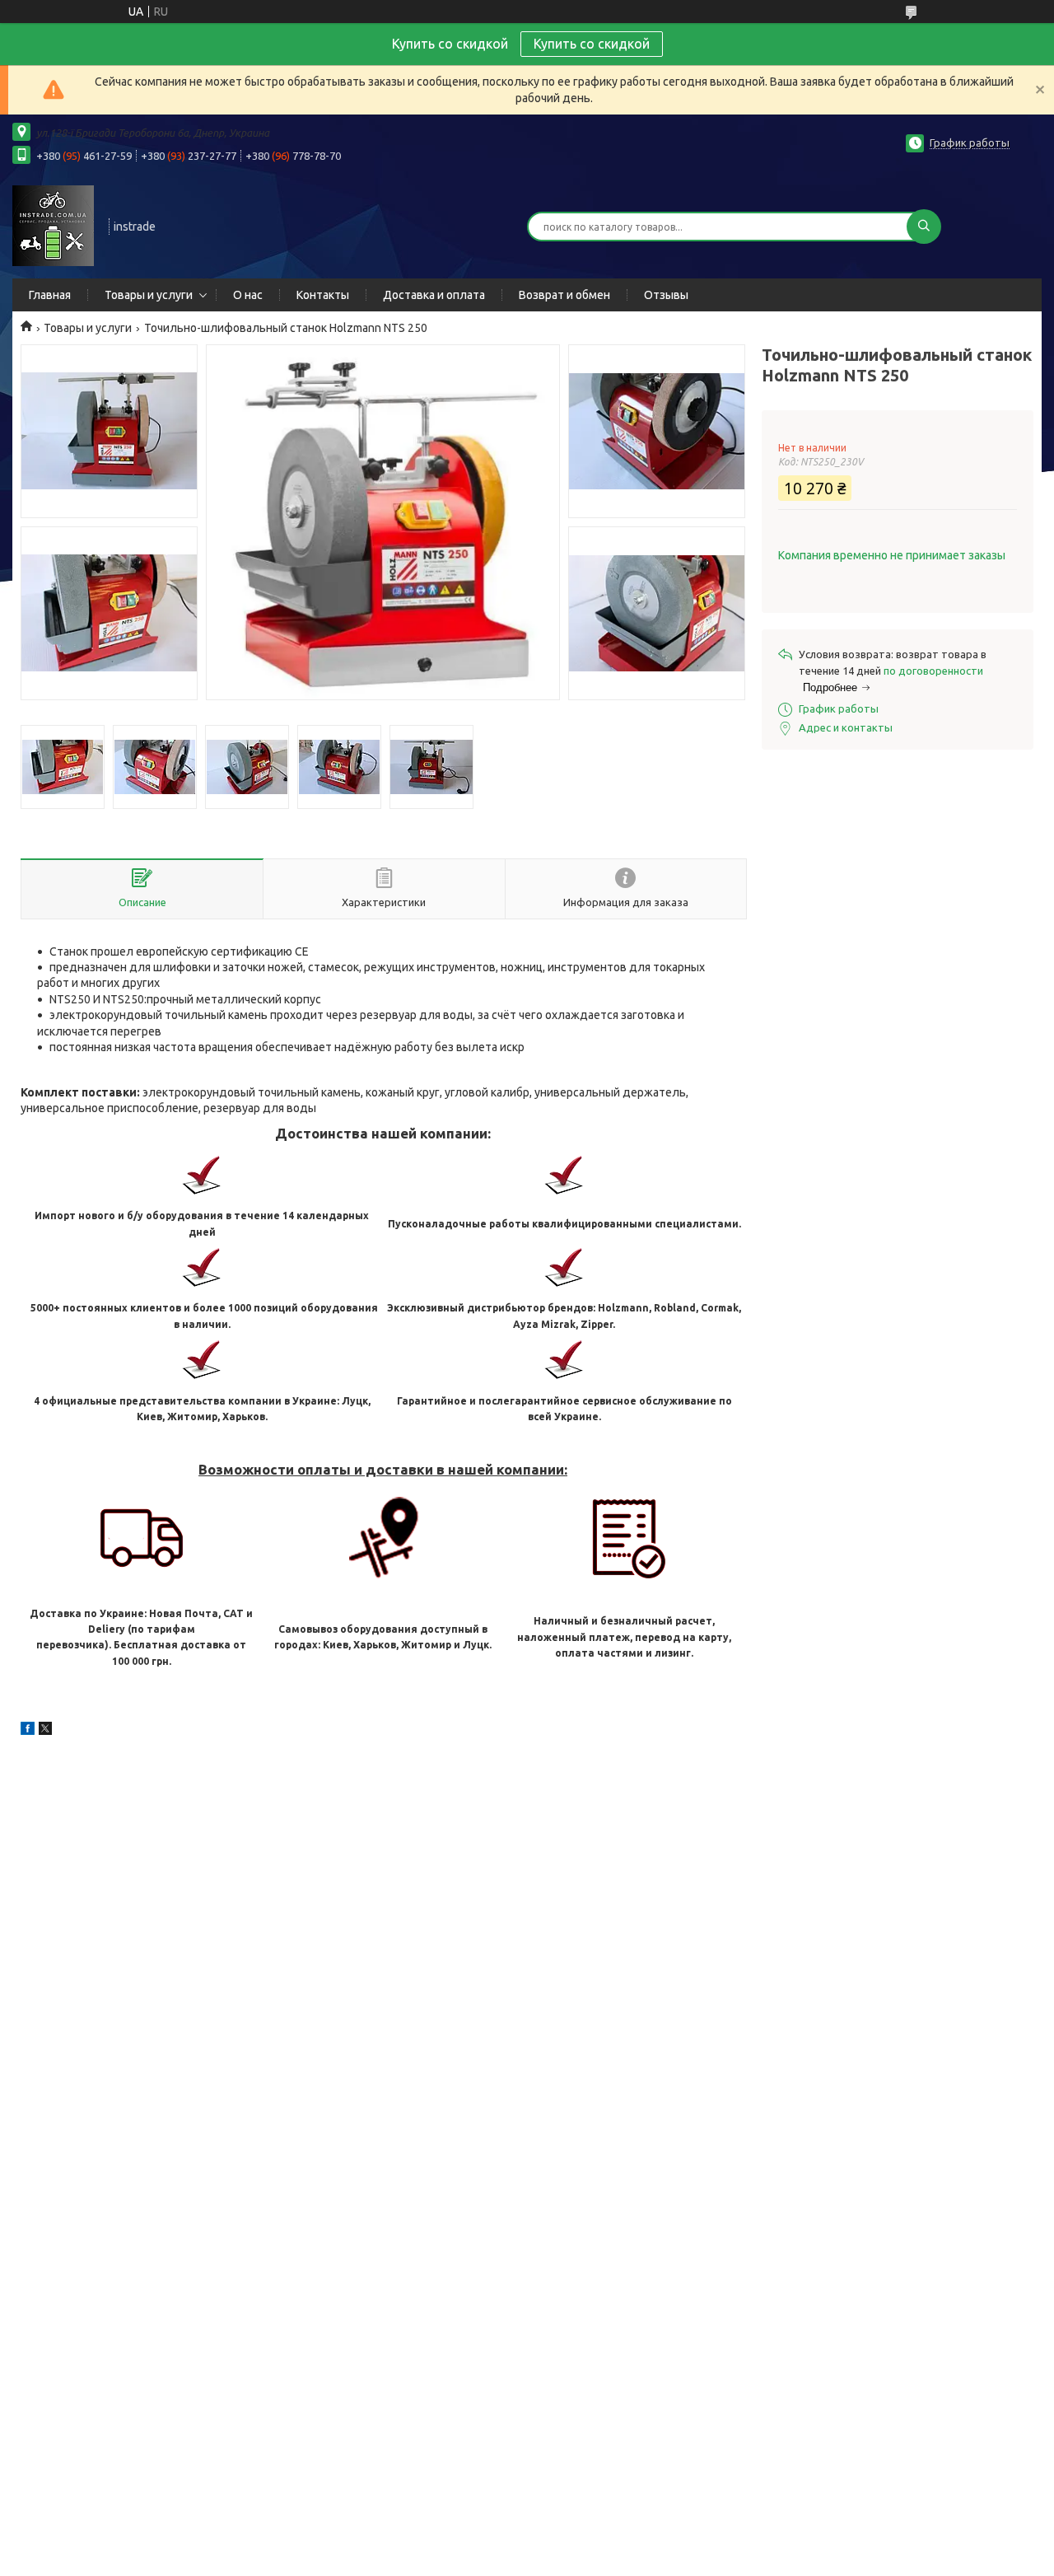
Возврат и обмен (564, 295)
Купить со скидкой (592, 44)
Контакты (323, 295)
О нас (248, 295)
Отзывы (666, 295)
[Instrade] (53, 225)
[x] (45, 1731)
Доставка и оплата (434, 295)
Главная (50, 295)
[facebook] (28, 1731)
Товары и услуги (149, 295)
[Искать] (924, 227)
